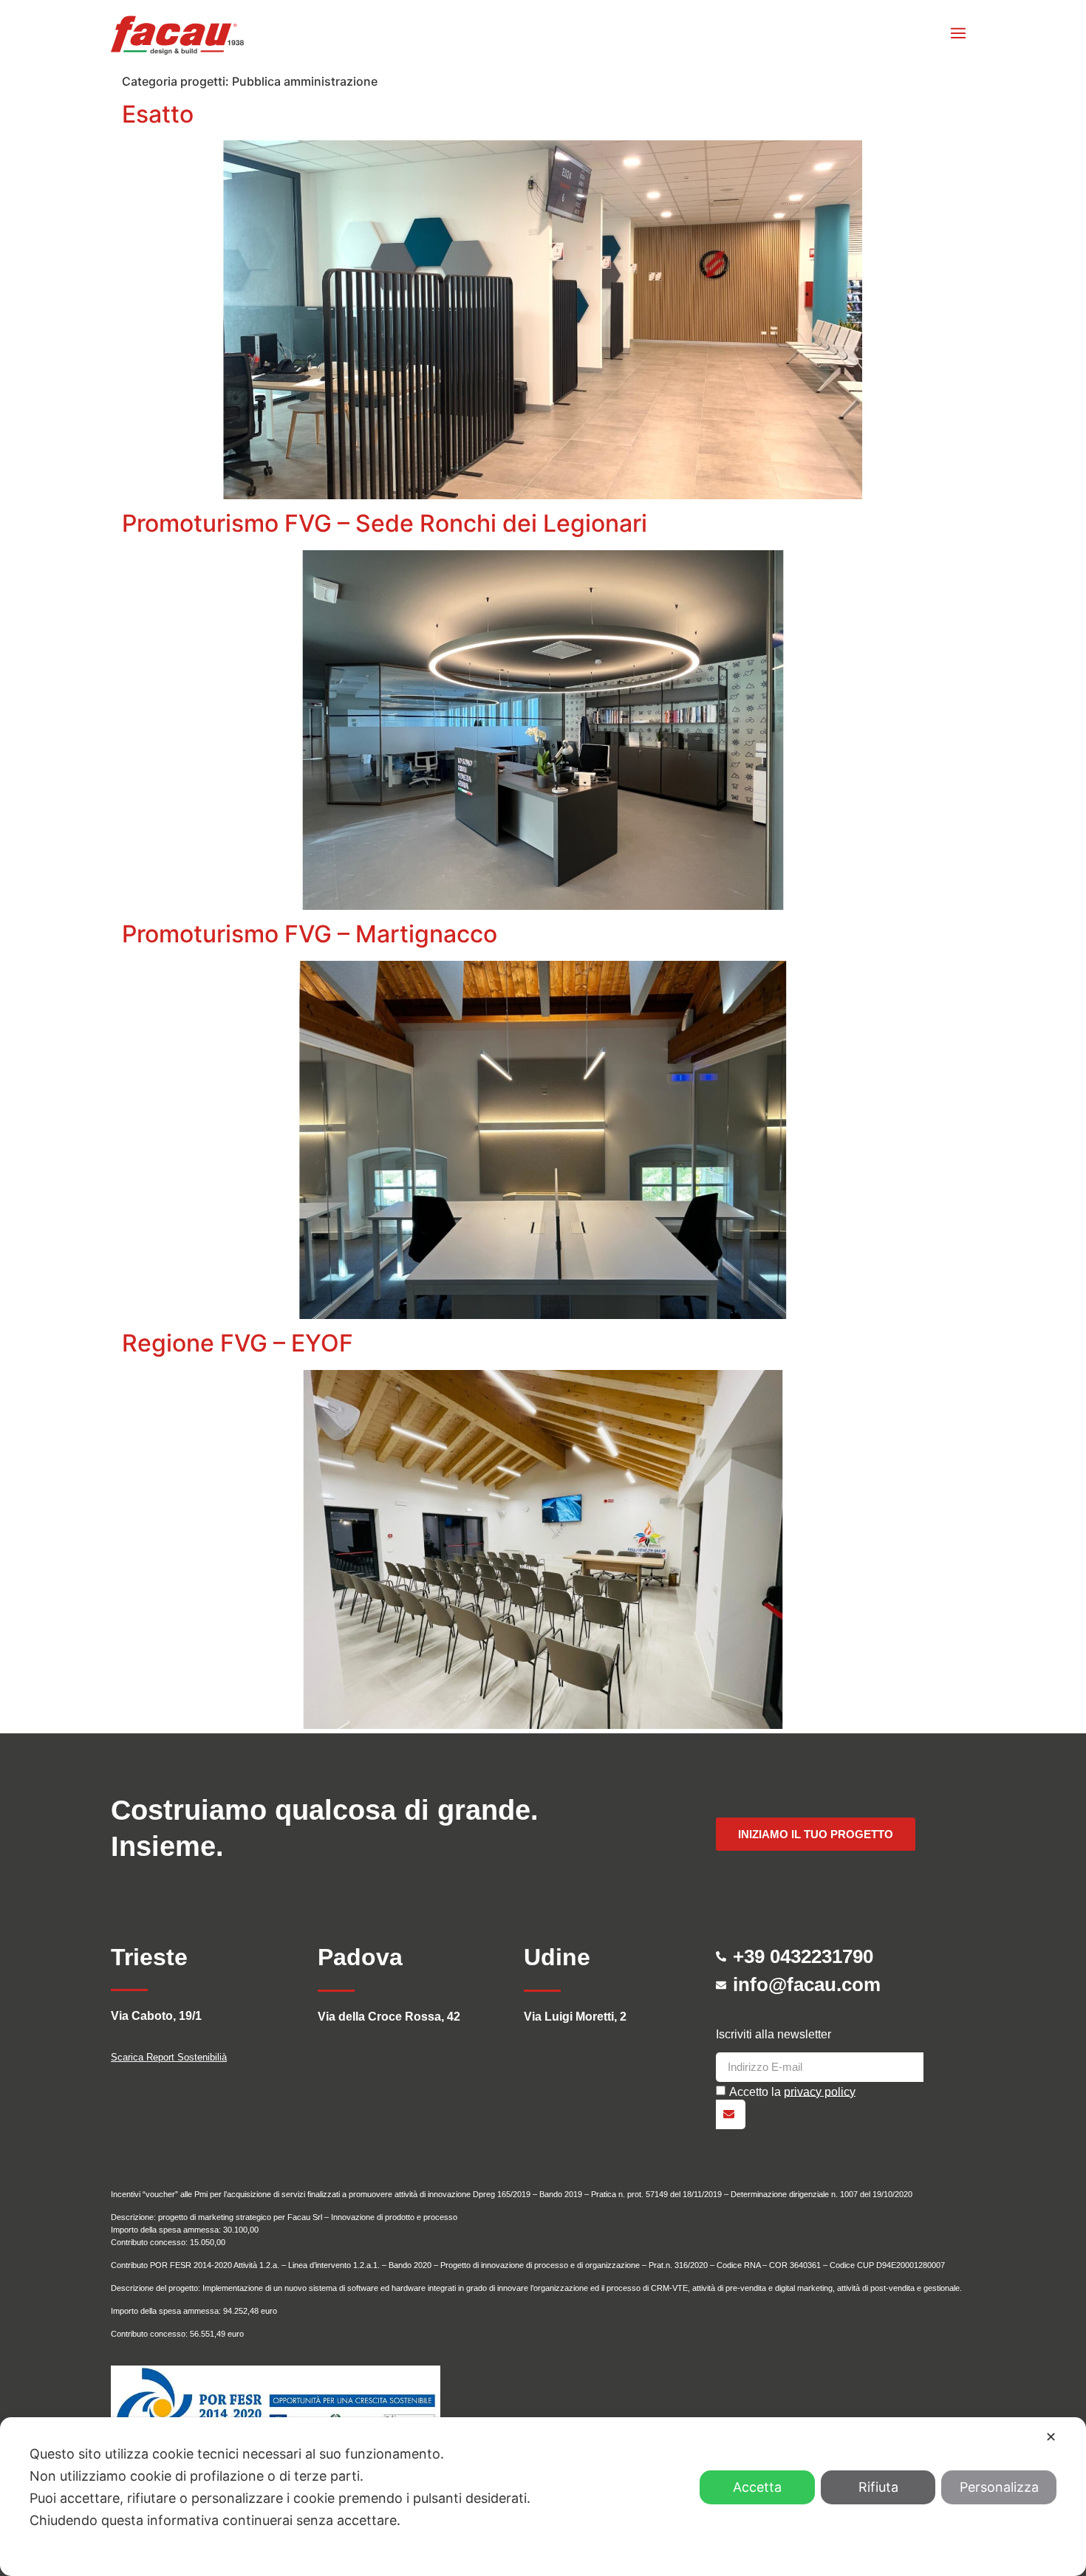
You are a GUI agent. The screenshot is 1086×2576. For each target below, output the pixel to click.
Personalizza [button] (999, 2487)
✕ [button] (1051, 2437)
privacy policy (820, 2091)
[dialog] (543, 2497)
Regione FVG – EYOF (238, 1343)
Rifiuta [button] (878, 2487)
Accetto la (792, 2091)
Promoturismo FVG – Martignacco (310, 934)
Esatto (158, 114)
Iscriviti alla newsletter (773, 2035)
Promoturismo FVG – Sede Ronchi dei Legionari (385, 523)
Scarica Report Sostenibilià (169, 2057)
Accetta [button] (757, 2487)
